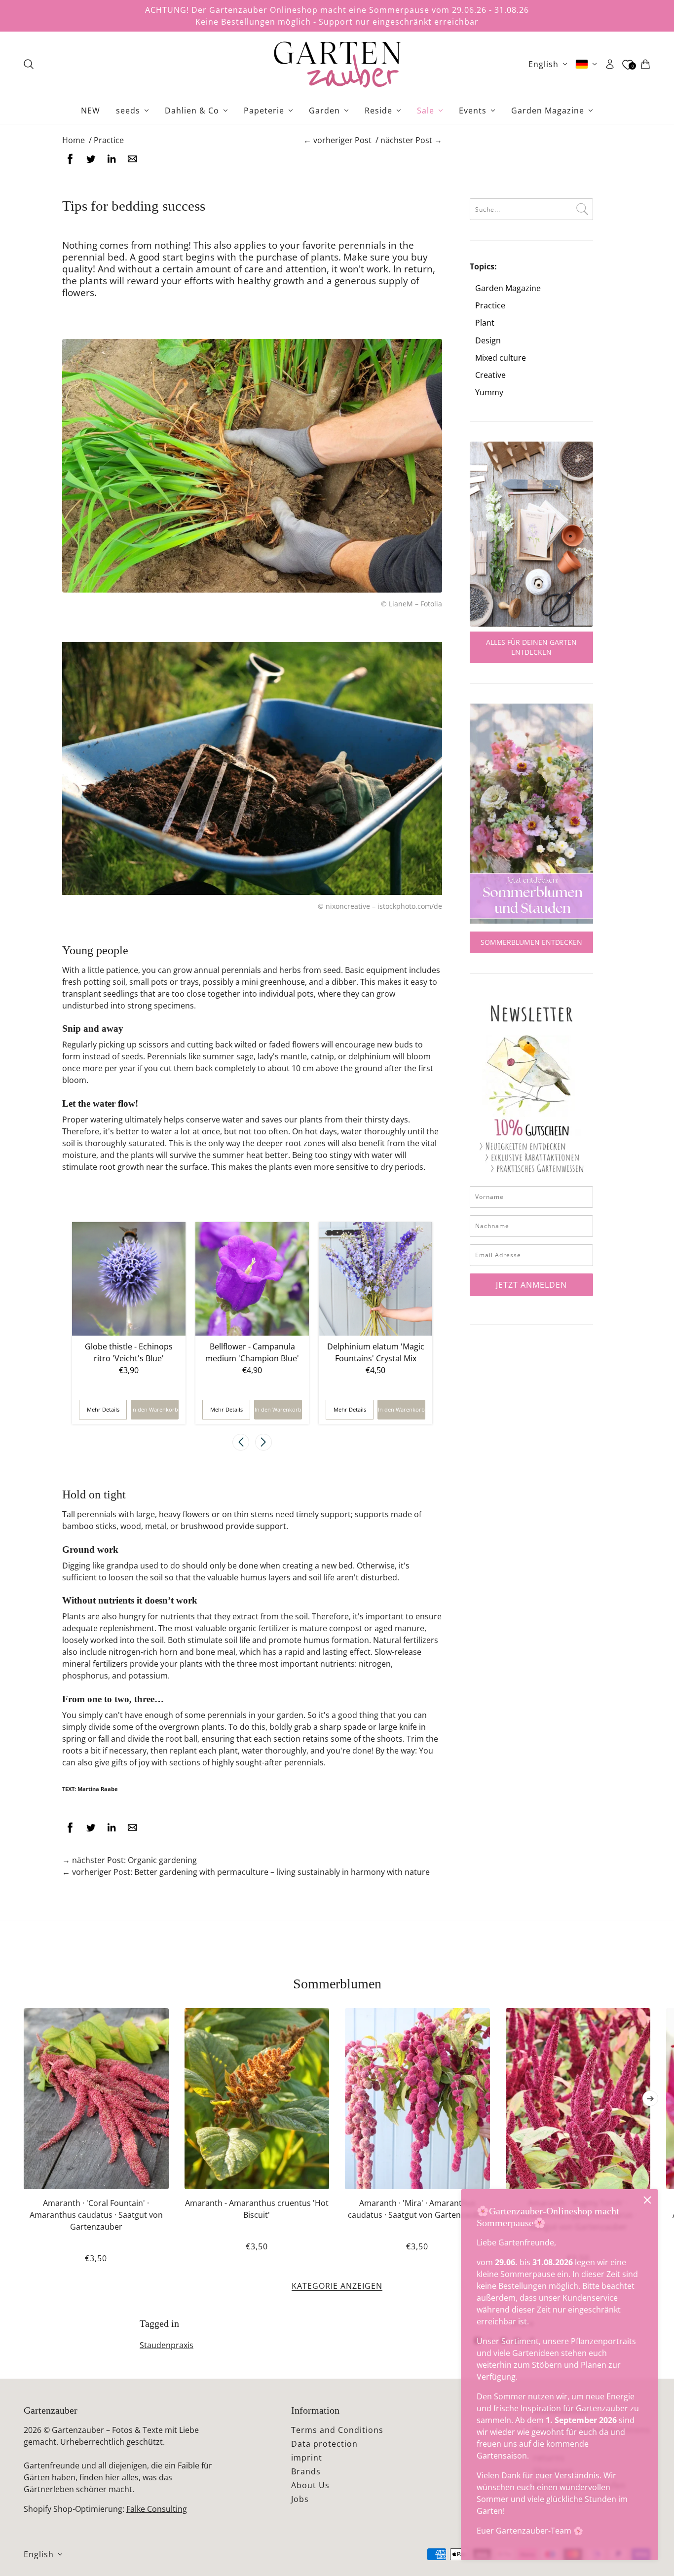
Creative (490, 375)
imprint (307, 2458)
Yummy (489, 392)
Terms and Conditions (337, 2430)
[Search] (29, 64)
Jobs (300, 2499)
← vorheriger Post (337, 140)
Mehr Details (103, 1409)
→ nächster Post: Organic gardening (130, 1860)
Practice (490, 306)
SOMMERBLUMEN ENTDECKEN (531, 942)
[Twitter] (91, 159)
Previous (241, 1442)
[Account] (610, 64)
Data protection (324, 2444)
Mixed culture (501, 358)
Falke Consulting (157, 2509)
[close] (647, 2200)
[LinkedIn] (112, 159)
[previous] (24, 2016)
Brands (306, 2471)
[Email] (132, 159)
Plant (485, 323)
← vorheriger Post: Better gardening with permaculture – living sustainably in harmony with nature (246, 1872)
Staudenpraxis (167, 2345)
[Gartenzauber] (337, 64)
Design (488, 341)
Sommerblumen (337, 1984)
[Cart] (645, 64)
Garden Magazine (508, 288)
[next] (650, 2098)
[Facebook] (70, 159)
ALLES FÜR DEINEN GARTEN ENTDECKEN (531, 647)
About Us (310, 2485)
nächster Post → (411, 140)
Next (263, 1442)
